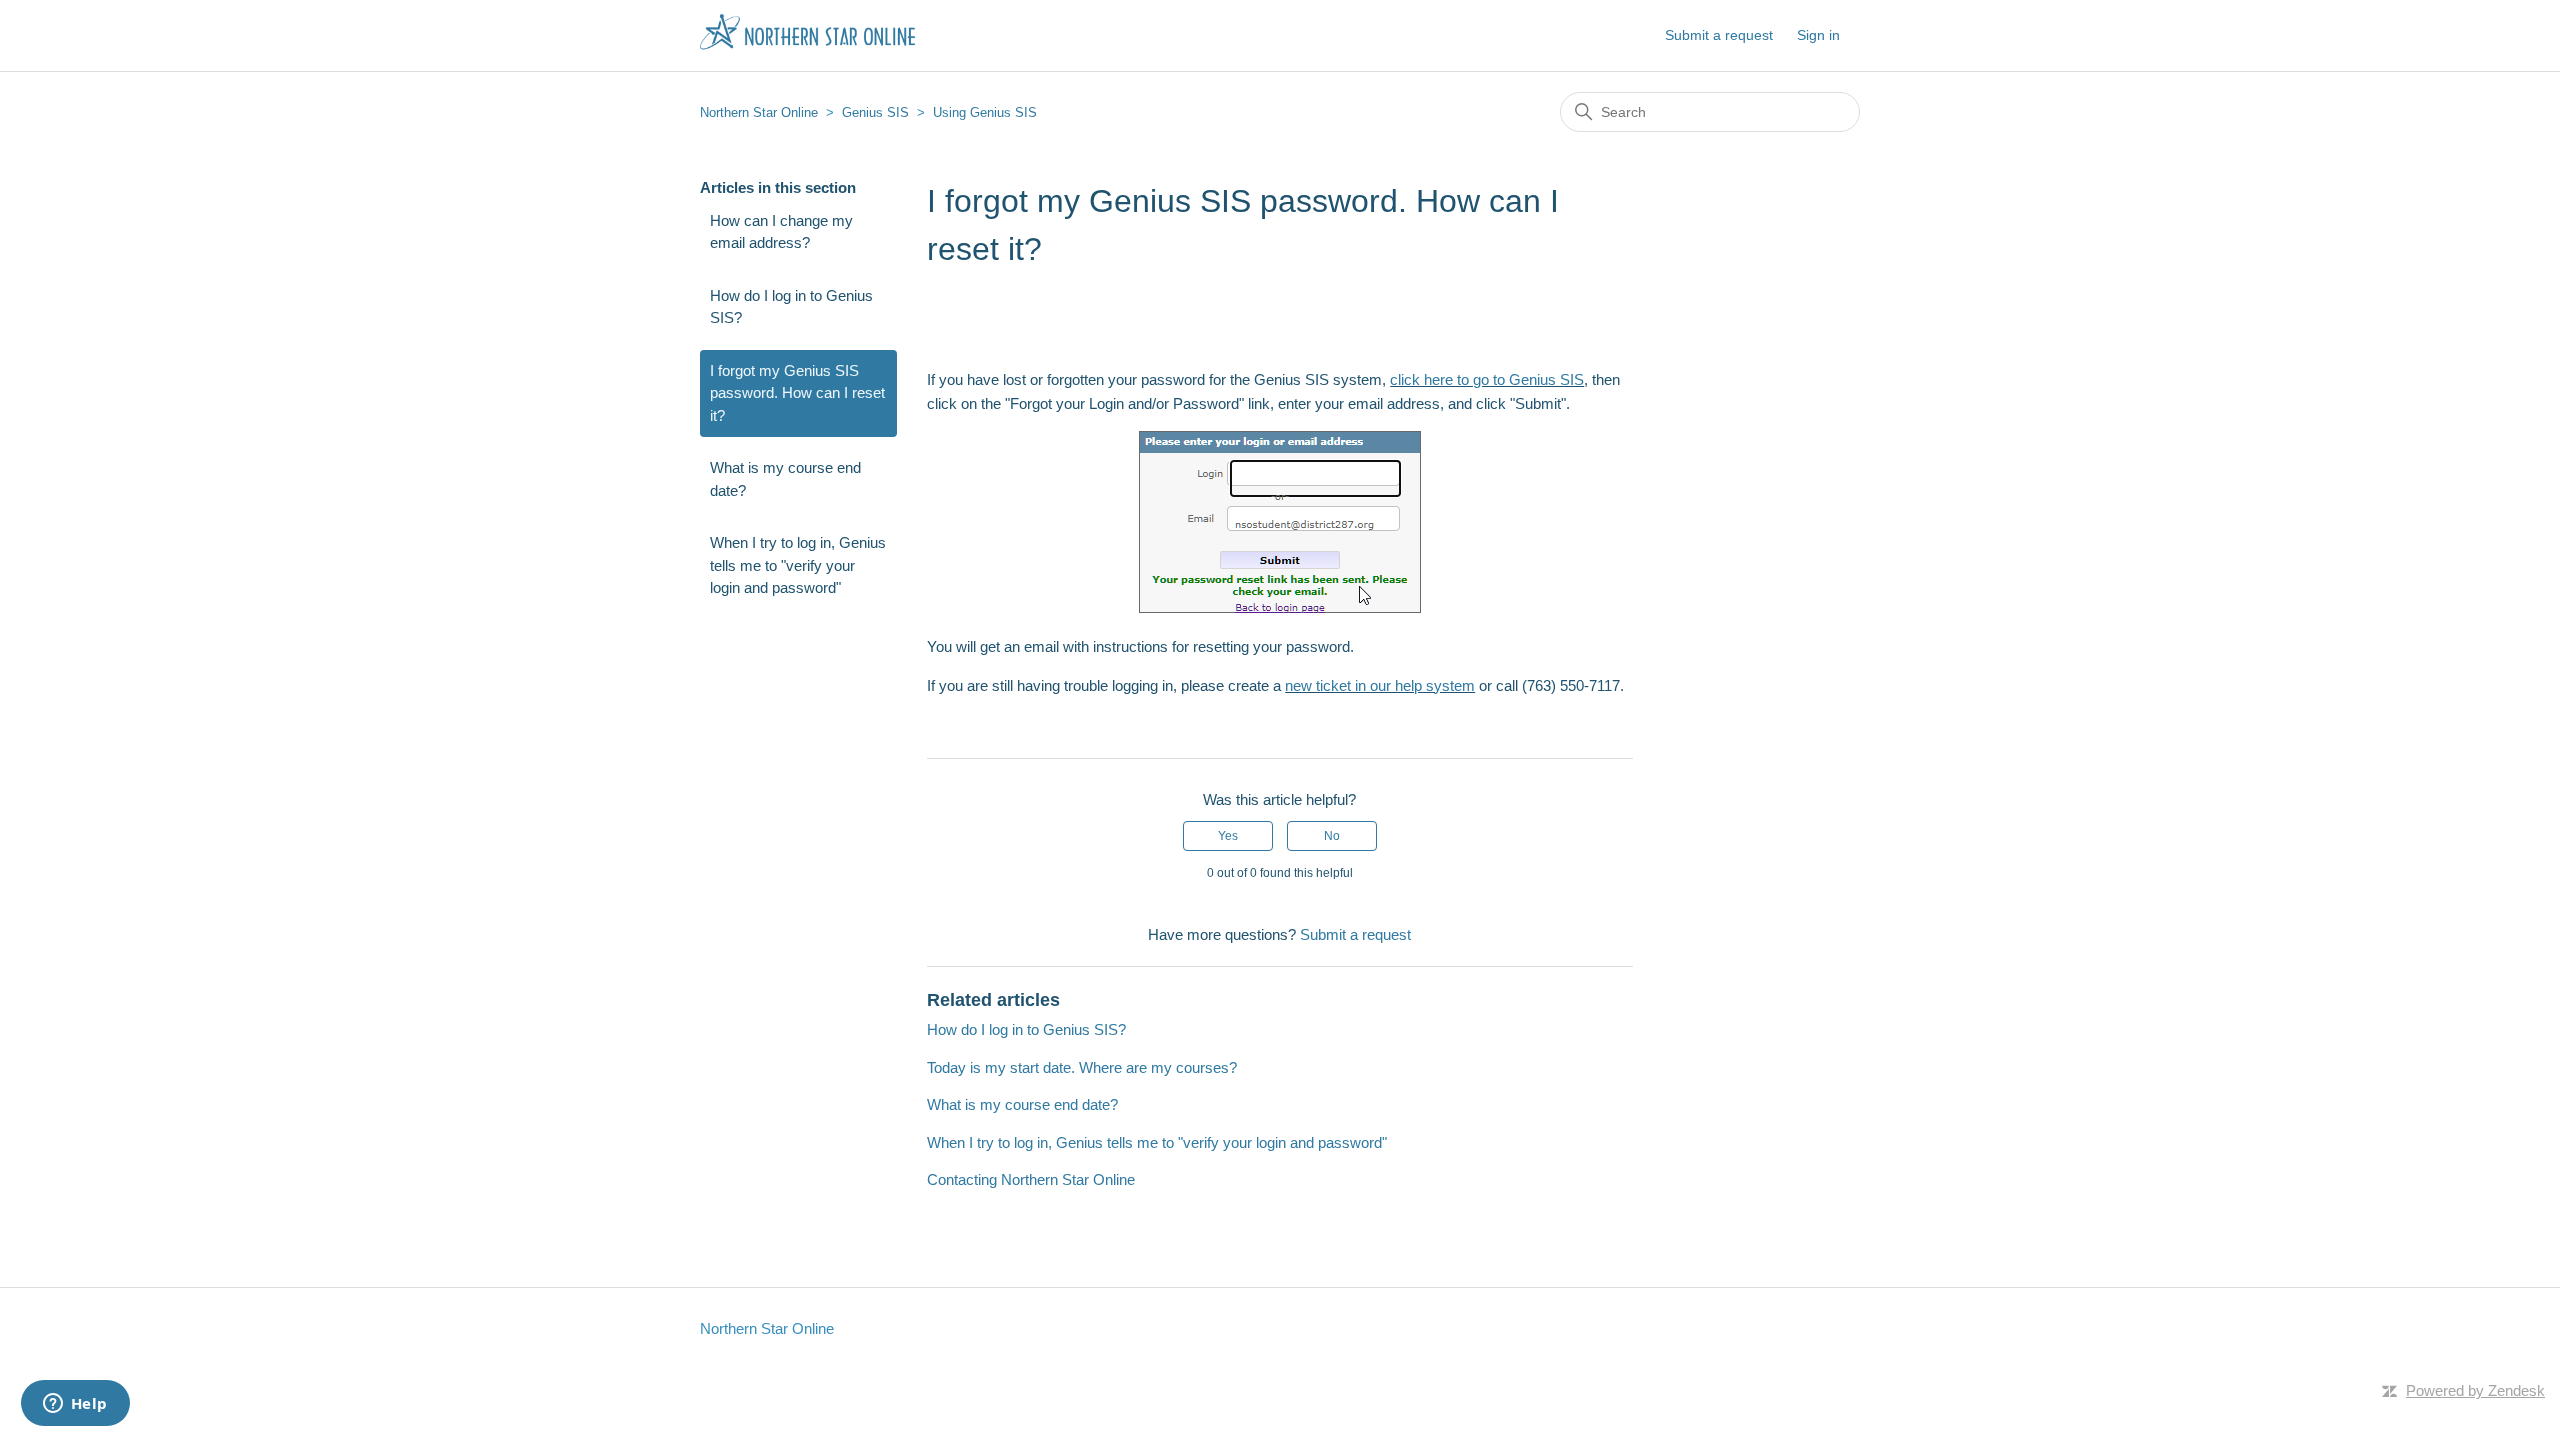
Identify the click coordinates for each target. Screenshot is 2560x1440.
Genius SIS (875, 112)
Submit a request (1719, 35)
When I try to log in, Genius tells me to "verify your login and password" (798, 565)
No (1332, 836)
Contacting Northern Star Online (1031, 1179)
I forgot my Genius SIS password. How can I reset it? (797, 393)
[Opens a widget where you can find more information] (75, 1405)
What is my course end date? (785, 479)
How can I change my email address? (781, 232)
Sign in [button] (1818, 35)
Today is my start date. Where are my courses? (1082, 1067)
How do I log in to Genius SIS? (791, 307)
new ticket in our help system (1380, 685)
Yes (1228, 836)
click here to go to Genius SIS (1487, 379)
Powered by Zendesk (2475, 1390)
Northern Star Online (759, 112)
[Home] (808, 45)
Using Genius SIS (985, 112)
